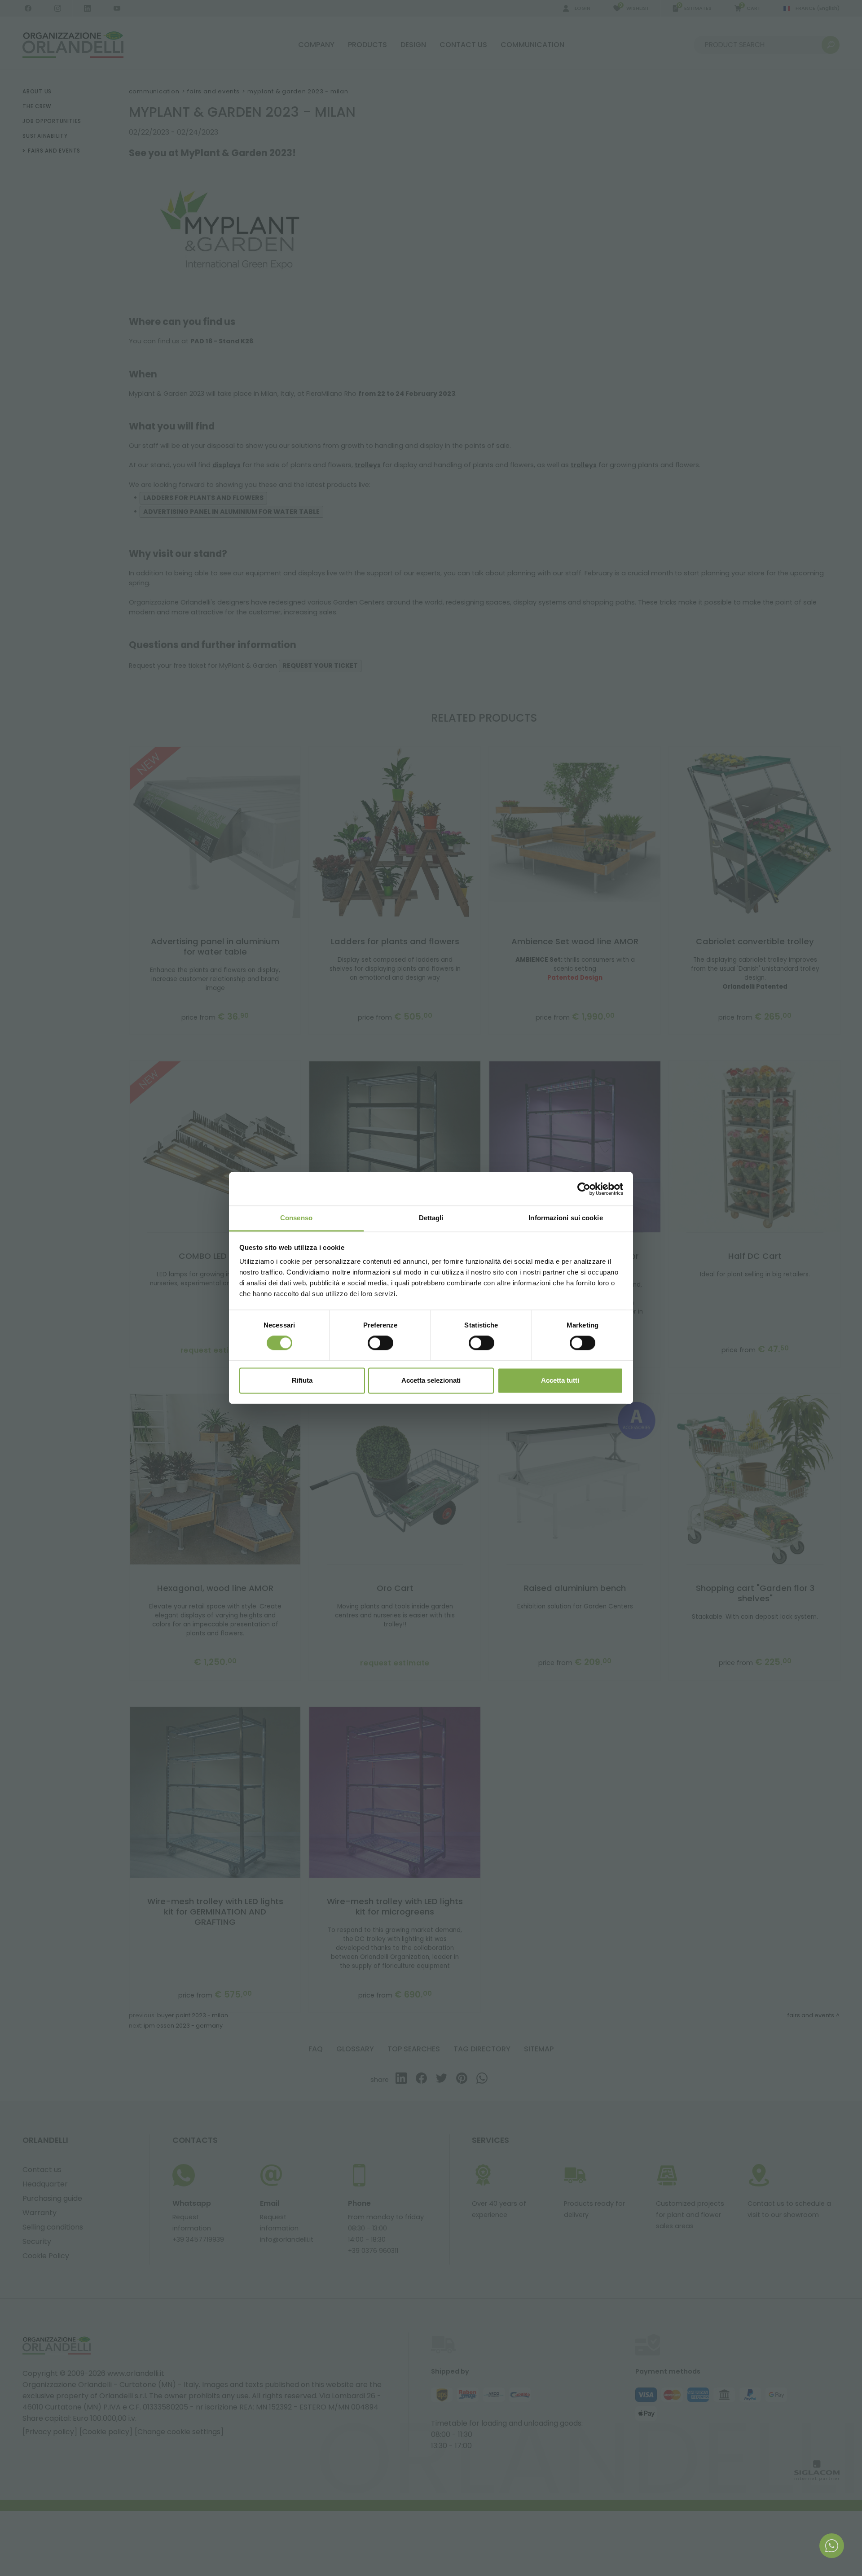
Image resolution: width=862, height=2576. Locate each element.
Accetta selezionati (431, 1380)
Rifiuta (302, 1380)
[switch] (380, 1343)
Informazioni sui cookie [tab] (565, 1218)
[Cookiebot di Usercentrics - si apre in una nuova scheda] (584, 1189)
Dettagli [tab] (431, 1218)
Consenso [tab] (296, 1218)
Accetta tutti (560, 1380)
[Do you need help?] (832, 2546)
